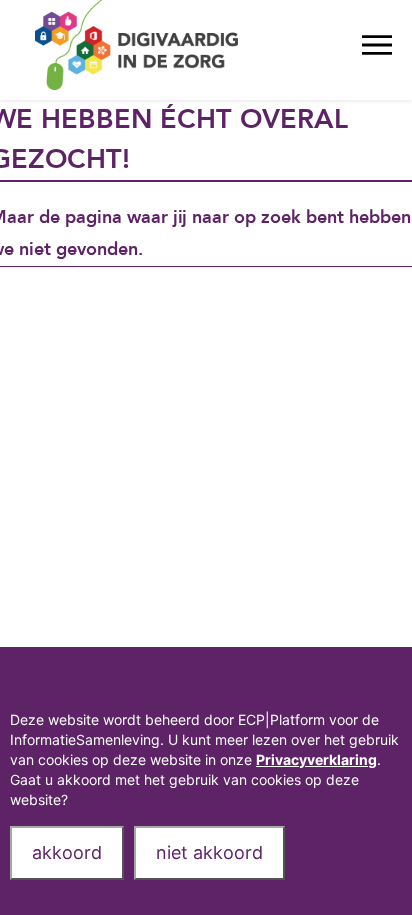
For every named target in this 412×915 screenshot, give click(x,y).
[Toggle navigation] (377, 50)
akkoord (67, 852)
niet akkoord (209, 852)
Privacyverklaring (316, 759)
